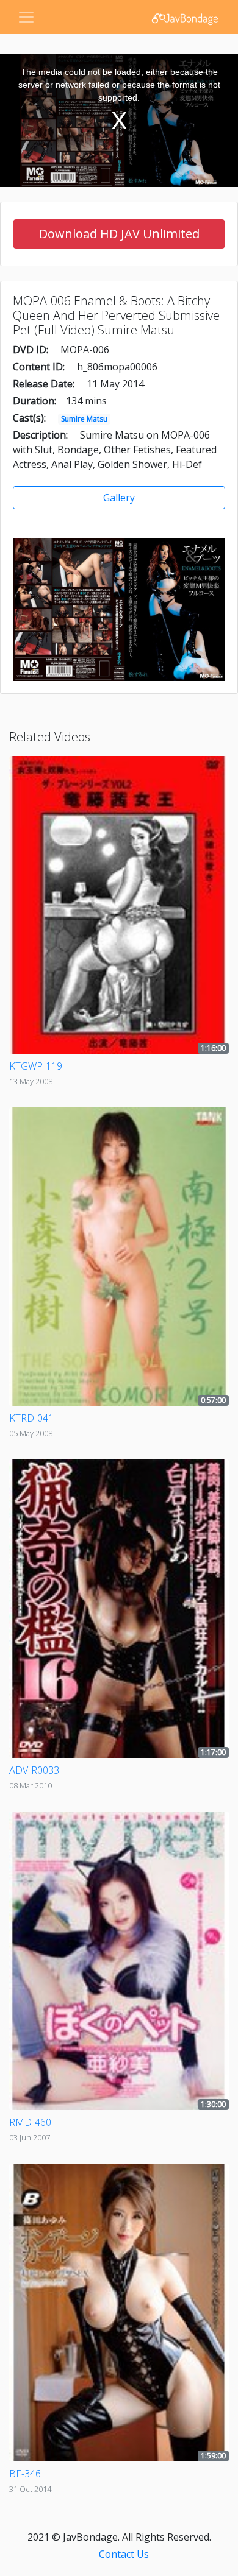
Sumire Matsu (84, 419)
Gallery (119, 498)
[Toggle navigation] (26, 17)
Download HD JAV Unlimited (119, 234)
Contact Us (124, 2554)
